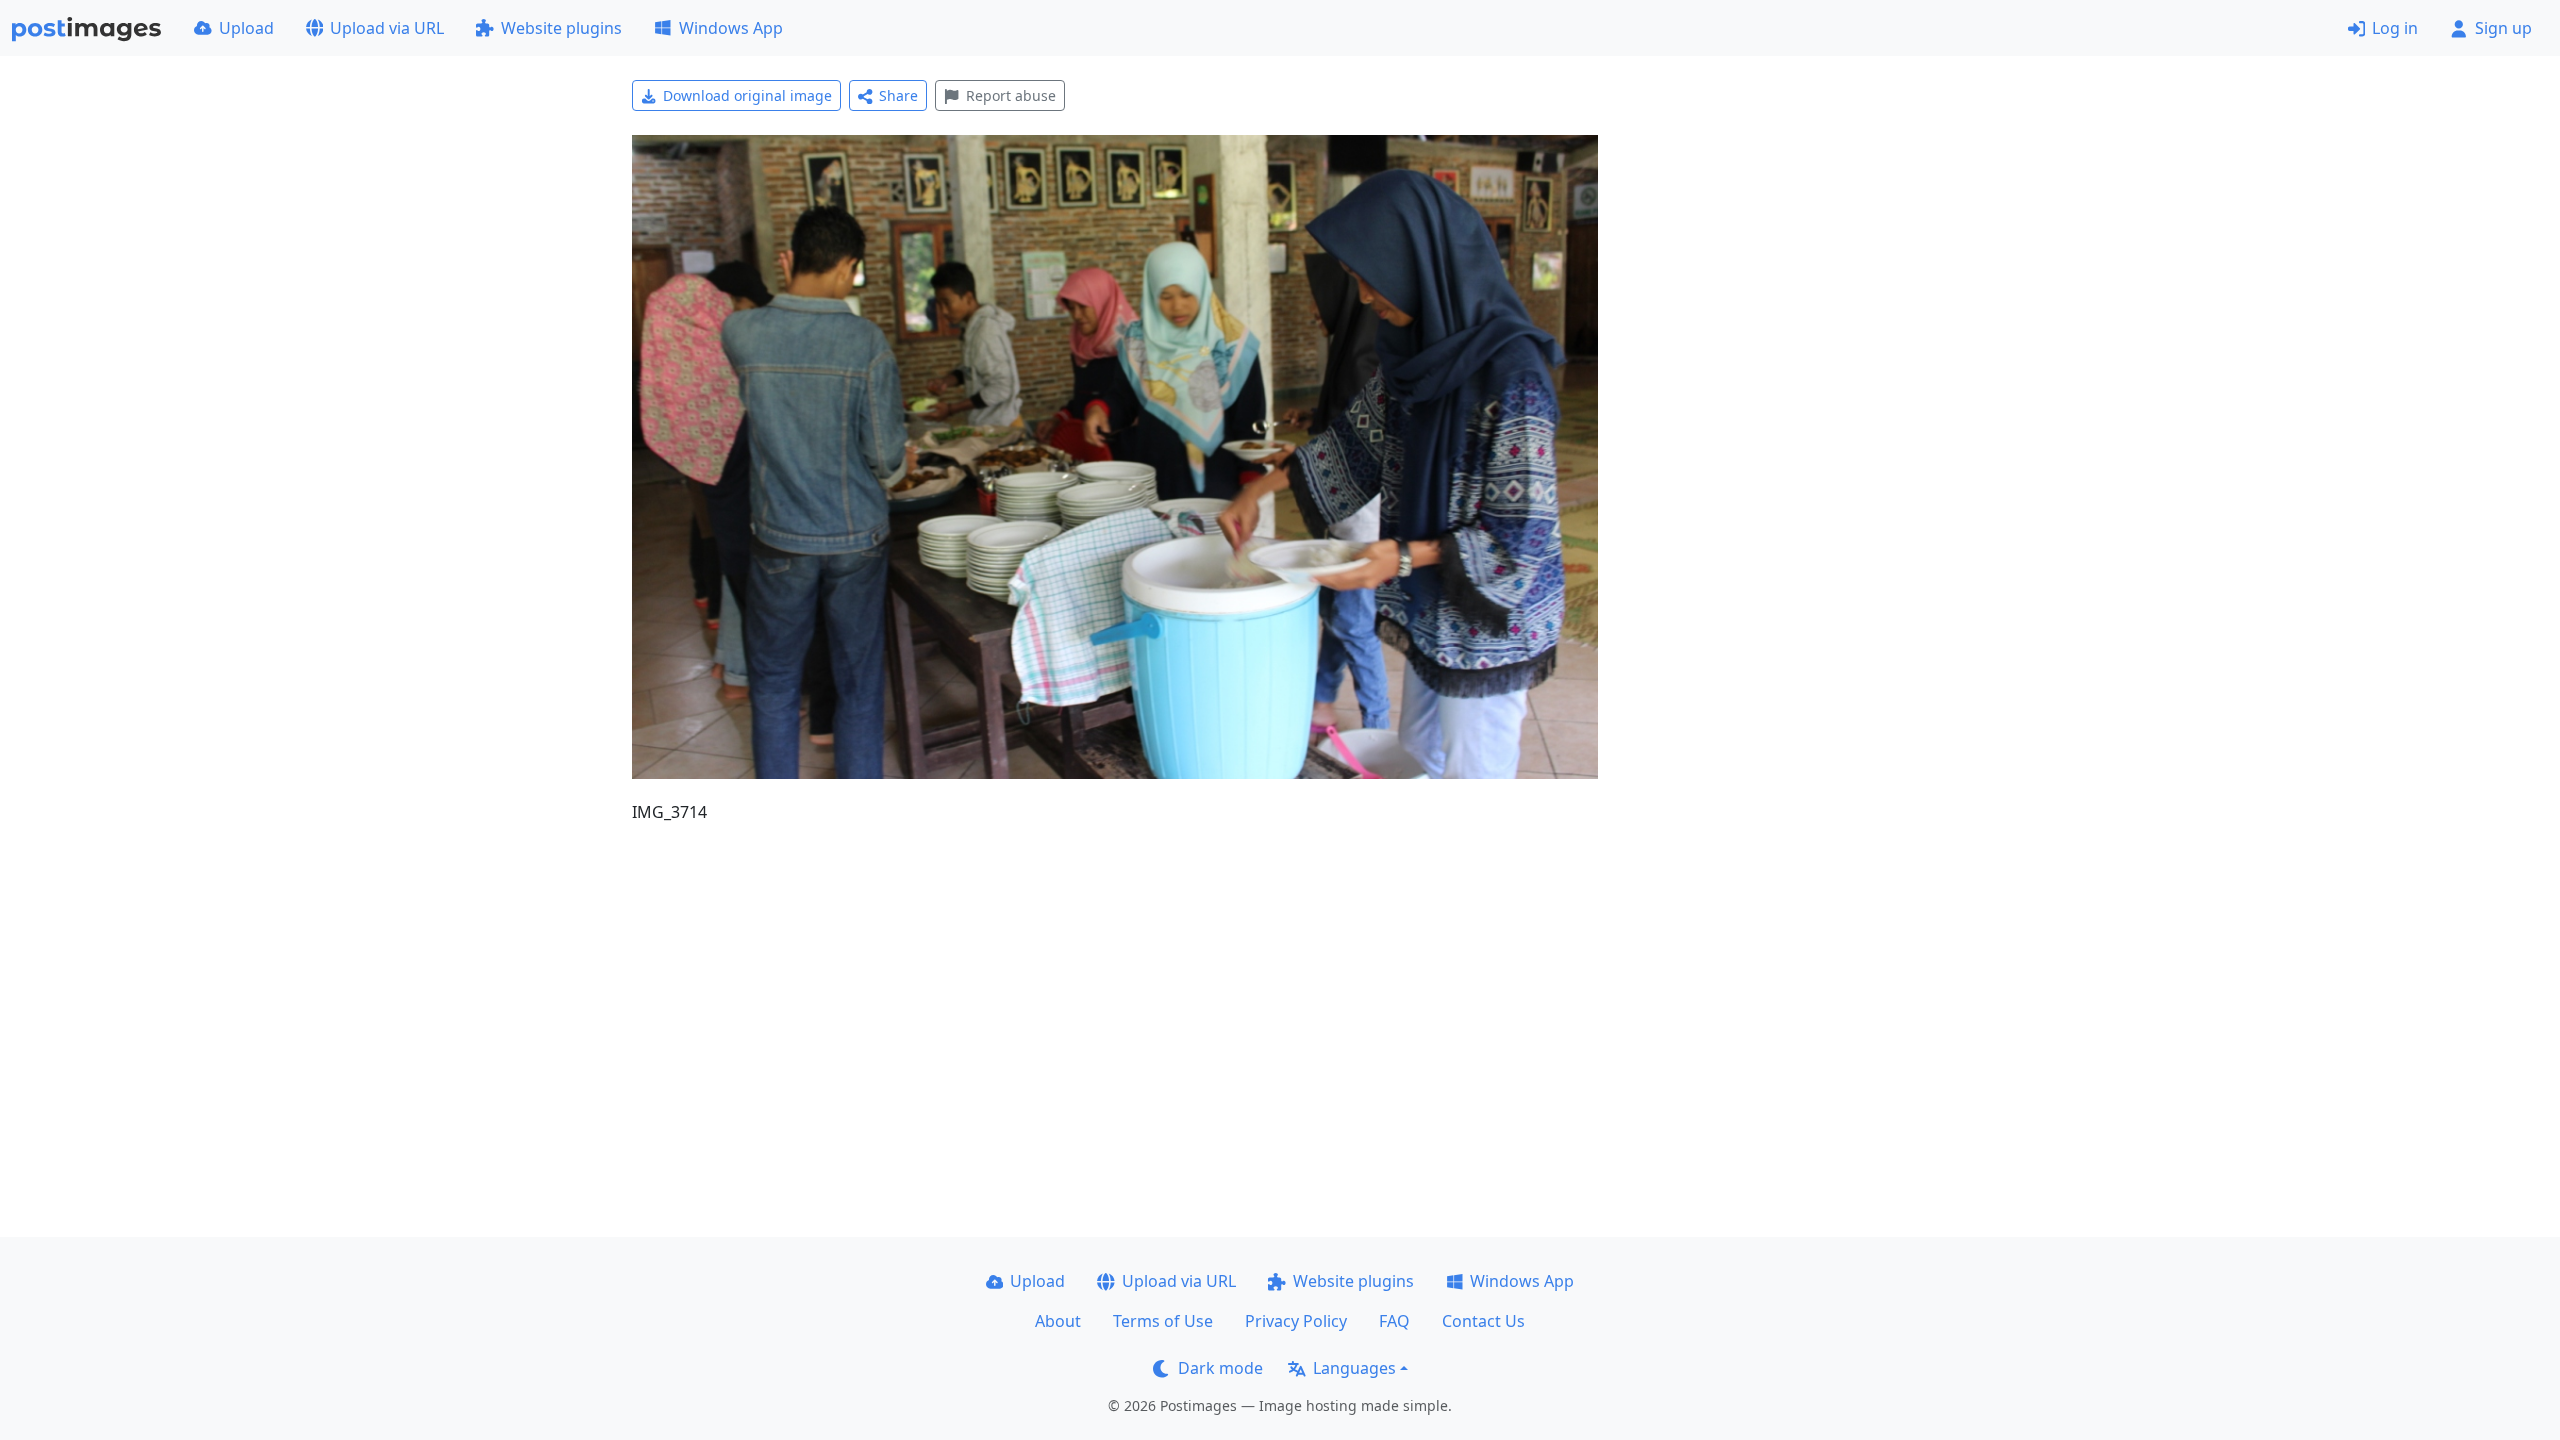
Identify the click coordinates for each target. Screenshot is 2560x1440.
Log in (2395, 28)
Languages (1354, 1368)
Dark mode (1220, 1368)
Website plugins (561, 28)
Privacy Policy (1296, 1321)
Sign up (2503, 28)
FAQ (1394, 1321)
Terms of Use (1163, 1321)
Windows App (731, 28)
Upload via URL (387, 28)
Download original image (747, 95)
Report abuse (1011, 95)
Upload (246, 28)
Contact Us (1483, 1321)
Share (898, 95)
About (1058, 1321)
